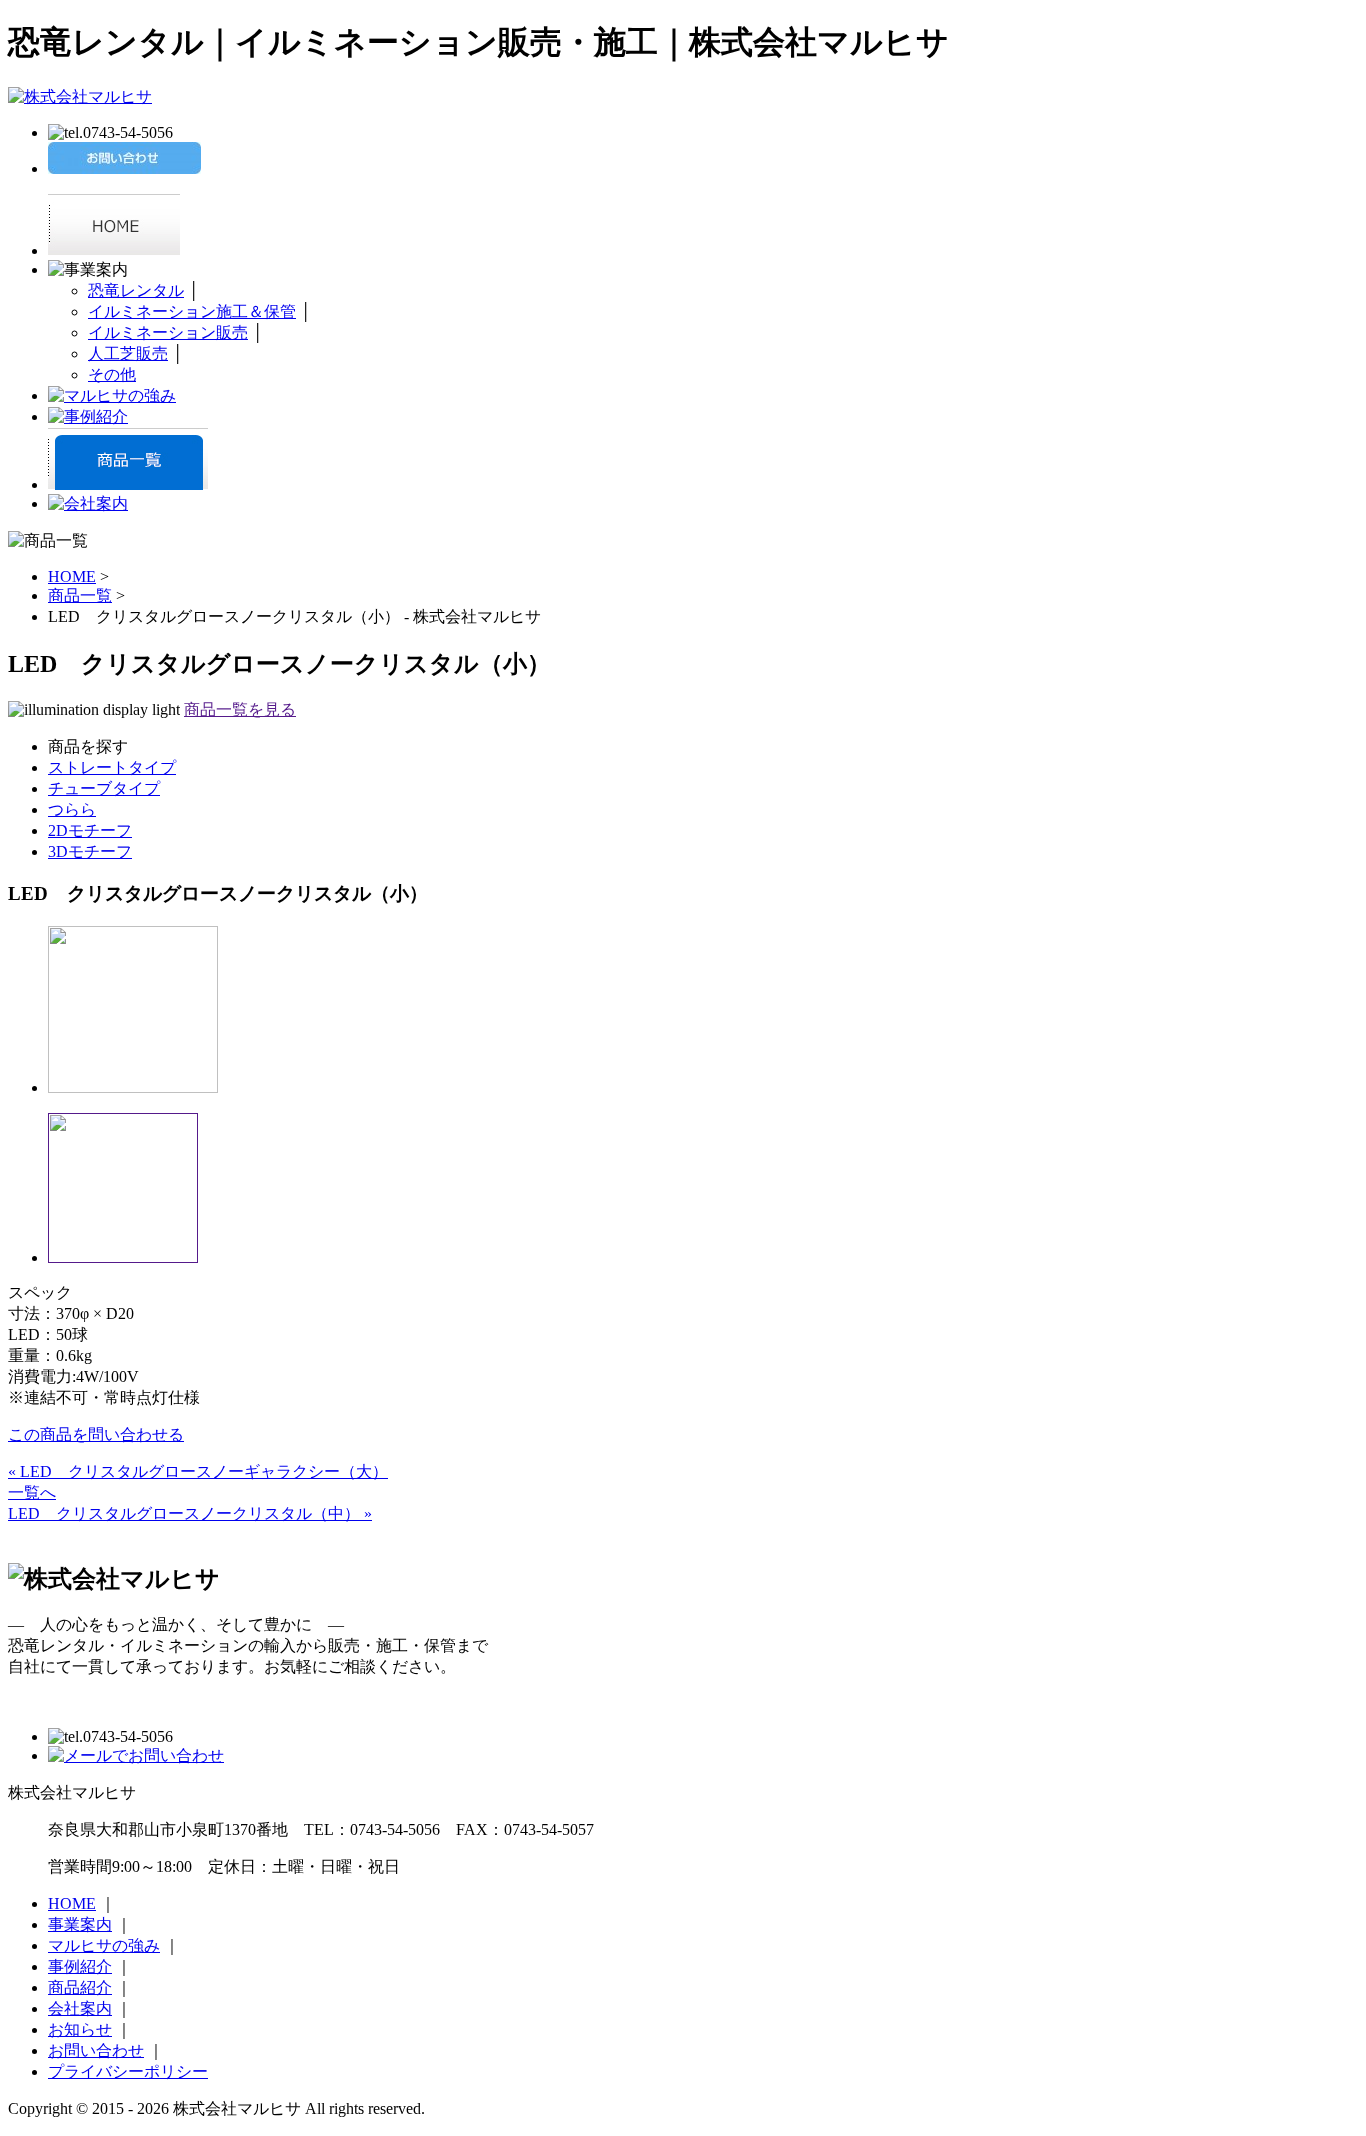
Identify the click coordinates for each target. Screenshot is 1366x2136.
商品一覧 (80, 595)
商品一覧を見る (240, 709)
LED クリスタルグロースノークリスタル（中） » (190, 1513)
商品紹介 (80, 1987)
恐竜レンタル (136, 290)
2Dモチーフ (90, 830)
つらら (72, 809)
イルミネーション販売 (168, 332)
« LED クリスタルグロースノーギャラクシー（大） (198, 1471)
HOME (72, 576)
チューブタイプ (104, 788)
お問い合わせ (96, 2050)
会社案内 (80, 2008)
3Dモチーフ (90, 851)
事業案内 (80, 1924)
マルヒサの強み (104, 1945)
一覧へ (32, 1492)
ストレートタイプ (112, 767)
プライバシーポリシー (128, 2071)
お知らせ (80, 2029)
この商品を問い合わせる (96, 1434)
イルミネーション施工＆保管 (192, 311)
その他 (112, 374)
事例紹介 (80, 1966)
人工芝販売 (128, 353)
